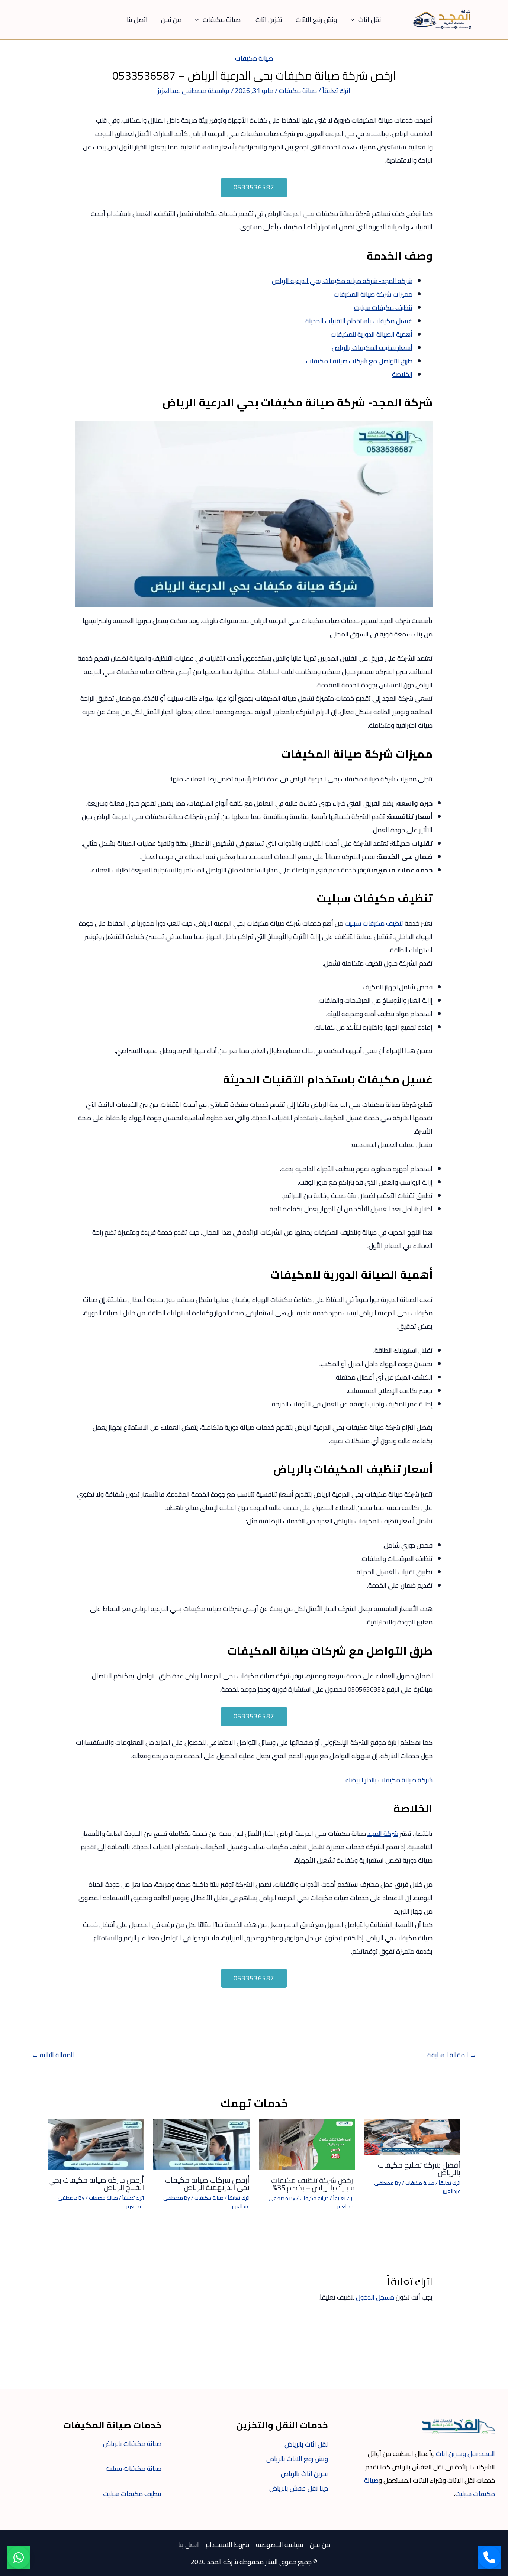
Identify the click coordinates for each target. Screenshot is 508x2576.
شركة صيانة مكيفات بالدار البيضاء (389, 1780)
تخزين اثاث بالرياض (304, 2474)
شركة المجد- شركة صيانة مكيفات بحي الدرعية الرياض (342, 281)
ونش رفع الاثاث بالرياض (297, 2459)
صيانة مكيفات (222, 20)
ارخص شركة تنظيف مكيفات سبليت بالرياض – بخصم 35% (313, 2184)
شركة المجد (383, 1833)
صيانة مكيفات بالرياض (132, 2444)
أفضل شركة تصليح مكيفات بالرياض (419, 2169)
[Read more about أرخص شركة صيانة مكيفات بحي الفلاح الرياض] (96, 2144)
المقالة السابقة (452, 2055)
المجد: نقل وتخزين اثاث (465, 2454)
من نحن (171, 20)
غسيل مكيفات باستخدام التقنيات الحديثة (359, 321)
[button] (354, 20)
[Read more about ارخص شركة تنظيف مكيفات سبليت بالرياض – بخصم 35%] (307, 2144)
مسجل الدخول (375, 2297)
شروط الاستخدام (227, 2545)
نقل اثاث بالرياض (306, 2444)
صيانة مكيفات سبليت (134, 2468)
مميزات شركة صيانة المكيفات (373, 294)
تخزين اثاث (269, 20)
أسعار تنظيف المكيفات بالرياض (372, 348)
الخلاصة (402, 374)
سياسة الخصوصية (279, 2545)
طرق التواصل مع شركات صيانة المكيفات (359, 361)
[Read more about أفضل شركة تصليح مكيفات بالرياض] (412, 2136)
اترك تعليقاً (336, 90)
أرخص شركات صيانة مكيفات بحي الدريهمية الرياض (207, 2183)
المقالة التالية (53, 2055)
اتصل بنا (137, 20)
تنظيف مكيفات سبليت (383, 307)
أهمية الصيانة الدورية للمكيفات (372, 334)
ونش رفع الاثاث (316, 20)
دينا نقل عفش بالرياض (299, 2488)
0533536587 (254, 187)
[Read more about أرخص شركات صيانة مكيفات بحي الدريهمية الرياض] (201, 2144)
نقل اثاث (370, 20)
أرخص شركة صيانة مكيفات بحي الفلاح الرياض (96, 2183)
